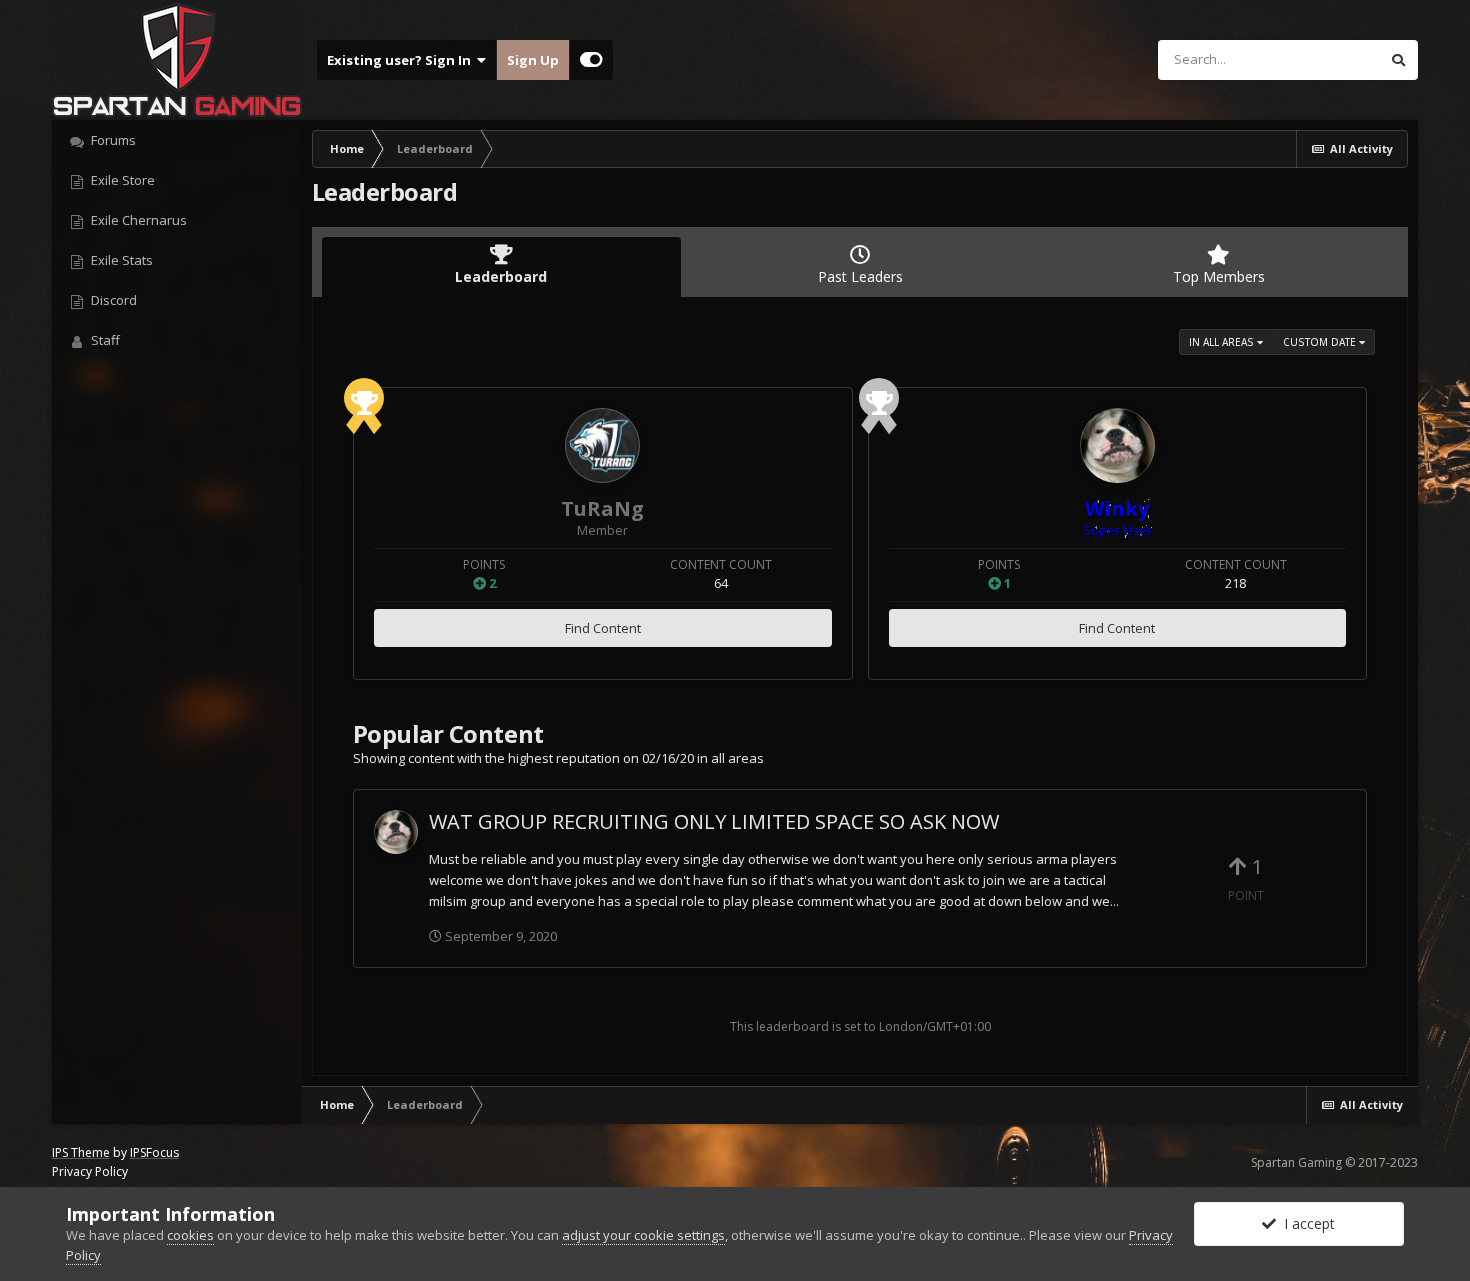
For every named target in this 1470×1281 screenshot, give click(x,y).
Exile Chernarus (137, 220)
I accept (1305, 1223)
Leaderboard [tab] (501, 276)
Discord (112, 300)
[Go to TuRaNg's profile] (602, 445)
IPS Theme (81, 1152)
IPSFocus (154, 1152)
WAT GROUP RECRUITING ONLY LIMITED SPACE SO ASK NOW (714, 821)
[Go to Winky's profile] (1117, 445)
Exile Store (121, 180)
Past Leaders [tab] (860, 276)
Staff (104, 340)
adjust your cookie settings (643, 1235)
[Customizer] (591, 60)
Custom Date (1321, 342)
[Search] (1398, 60)
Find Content (603, 628)
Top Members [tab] (1219, 276)
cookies (190, 1235)
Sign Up (533, 60)
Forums (112, 140)
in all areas (1223, 342)
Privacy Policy (90, 1171)
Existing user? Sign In (402, 60)
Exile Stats (120, 260)
